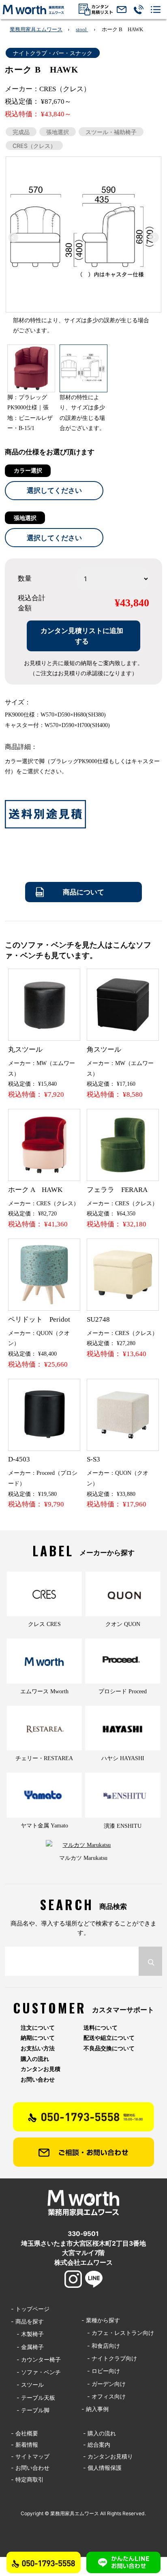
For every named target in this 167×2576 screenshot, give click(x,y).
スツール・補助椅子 (111, 132)
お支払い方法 (38, 2048)
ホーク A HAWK (35, 1190)
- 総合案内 (97, 2444)
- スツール (27, 2385)
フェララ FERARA (117, 1190)
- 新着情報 (25, 2444)
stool (82, 29)
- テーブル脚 (30, 2410)
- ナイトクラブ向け (109, 2358)
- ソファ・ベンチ (36, 2372)
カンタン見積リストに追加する (82, 636)
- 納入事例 (95, 2409)
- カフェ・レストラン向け (118, 2333)
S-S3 (93, 1459)
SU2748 (98, 1319)
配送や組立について (109, 2038)
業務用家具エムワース (36, 29)
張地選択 (58, 132)
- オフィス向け (104, 2396)
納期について (38, 2038)
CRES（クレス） (34, 146)
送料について (101, 2028)
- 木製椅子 (27, 2334)
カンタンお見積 (41, 2069)
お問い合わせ (38, 2080)
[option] (83, 248)
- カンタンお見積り (108, 2456)
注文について (38, 2028)
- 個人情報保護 (102, 2468)
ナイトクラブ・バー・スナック (53, 53)
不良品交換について (109, 2048)
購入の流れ (35, 2059)
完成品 (21, 132)
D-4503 (19, 1459)
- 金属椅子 (27, 2347)
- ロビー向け (101, 2371)
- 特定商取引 (27, 2479)
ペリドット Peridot (39, 1319)
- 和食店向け (101, 2346)
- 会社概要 (25, 2433)
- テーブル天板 (33, 2397)
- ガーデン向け (104, 2384)
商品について (83, 892)
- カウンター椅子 (36, 2359)
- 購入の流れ (100, 2433)
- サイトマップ (30, 2456)
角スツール (104, 1049)
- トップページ (30, 2309)
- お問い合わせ (30, 2468)
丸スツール (25, 1049)
